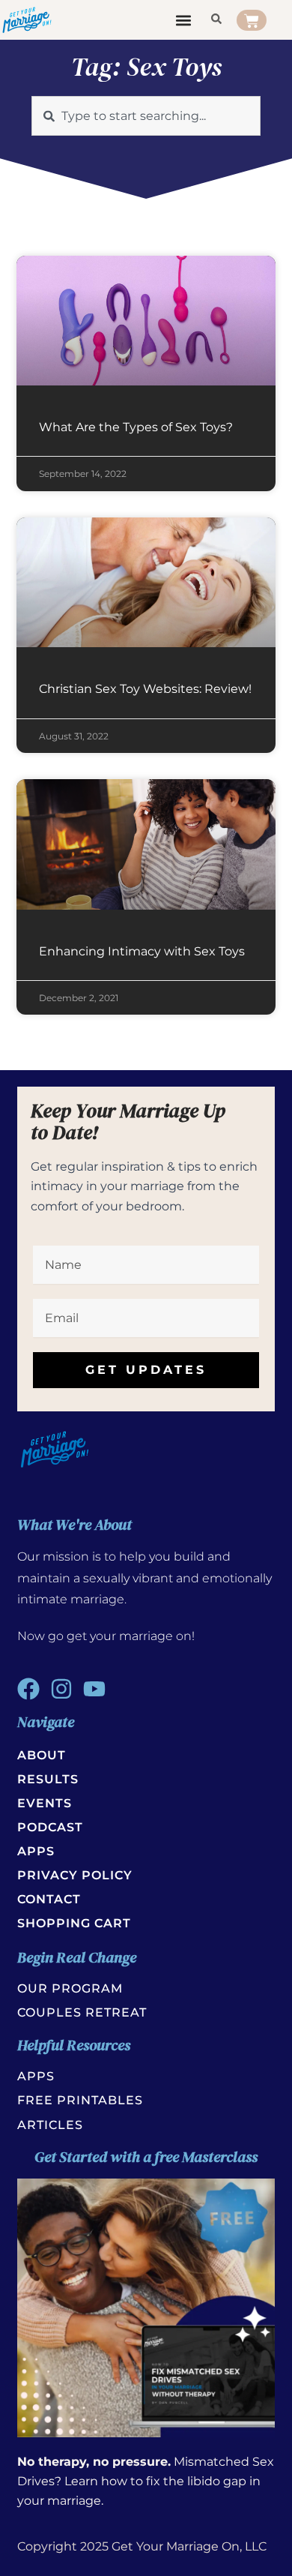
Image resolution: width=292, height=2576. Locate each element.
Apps (36, 1851)
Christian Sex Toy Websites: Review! (145, 689)
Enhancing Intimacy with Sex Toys (142, 951)
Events (45, 1803)
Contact (49, 1899)
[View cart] (252, 20)
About (42, 1755)
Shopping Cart (74, 1923)
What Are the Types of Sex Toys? (136, 427)
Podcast (50, 1827)
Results (48, 1779)
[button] (184, 20)
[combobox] (146, 116)
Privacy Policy (75, 1875)
